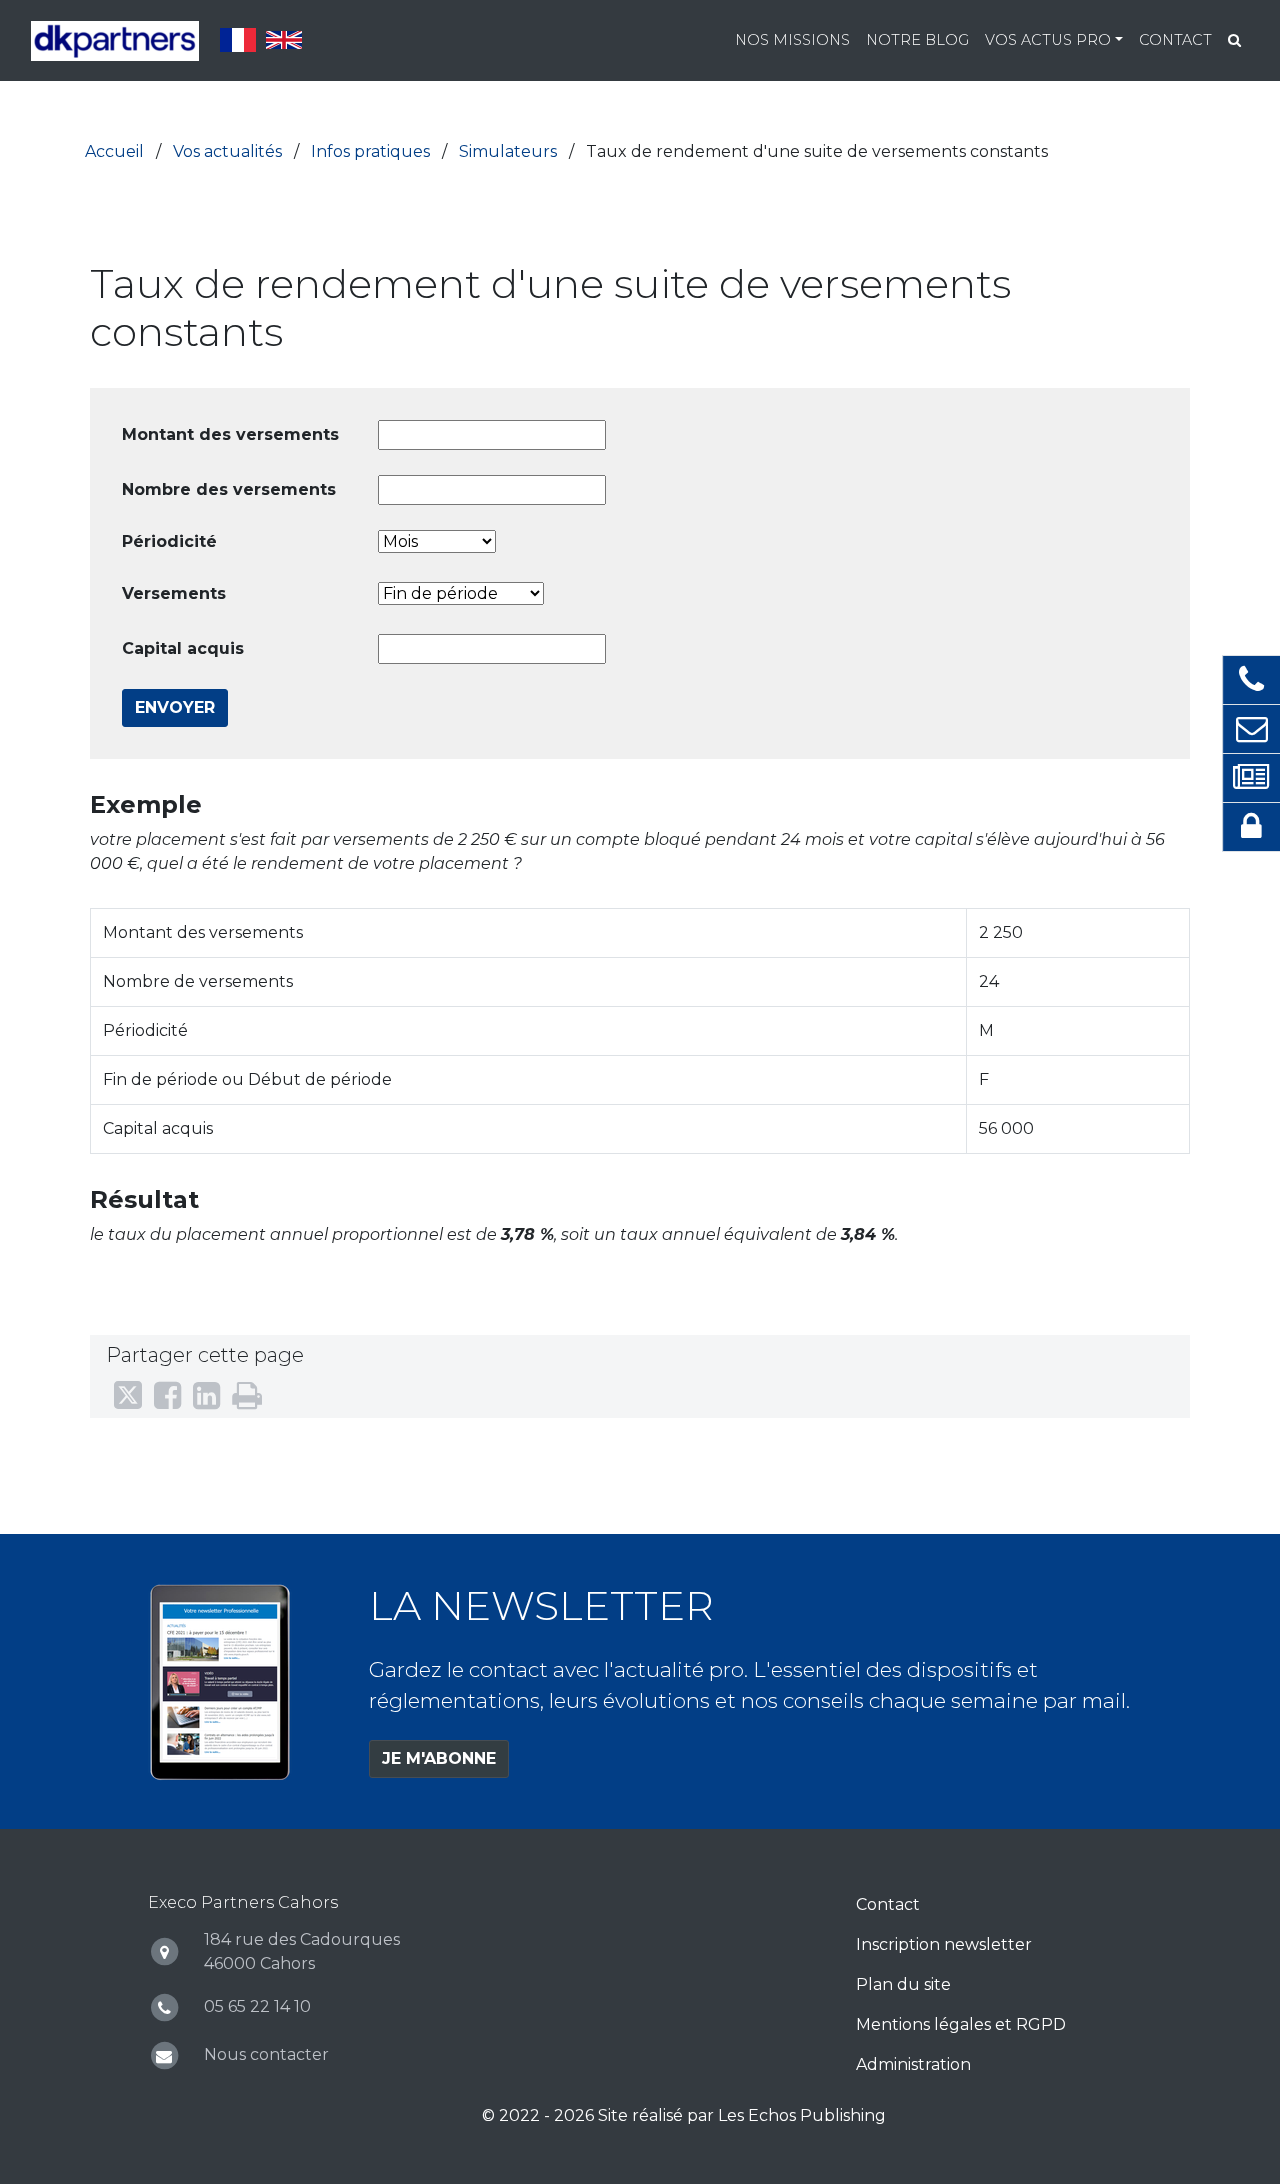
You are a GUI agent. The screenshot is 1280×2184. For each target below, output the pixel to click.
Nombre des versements (229, 489)
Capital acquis (183, 648)
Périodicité (169, 541)
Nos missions (792, 40)
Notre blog (917, 40)
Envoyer (175, 707)
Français (238, 40)
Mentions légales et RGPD (961, 2024)
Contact (1175, 40)
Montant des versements (230, 434)
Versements (174, 593)
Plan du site (903, 1984)
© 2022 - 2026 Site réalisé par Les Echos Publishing (684, 2115)
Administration (913, 2064)
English (284, 40)
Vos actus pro (1048, 40)
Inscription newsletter (944, 1944)
